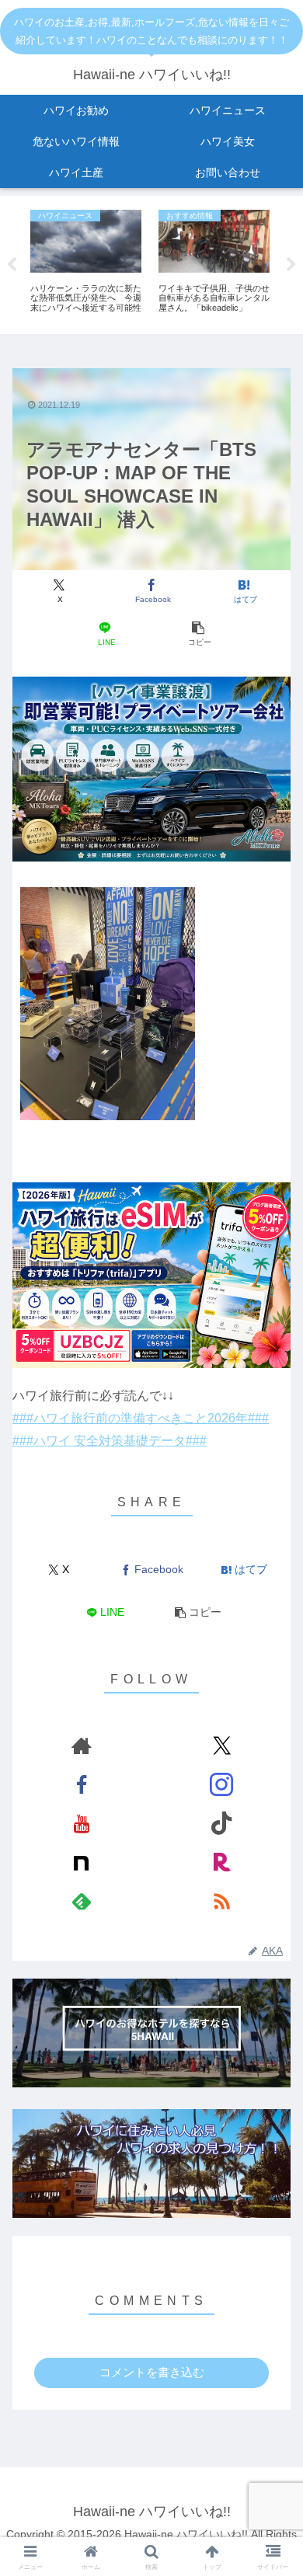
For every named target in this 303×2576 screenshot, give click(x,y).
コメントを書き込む (152, 2372)
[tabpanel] (86, 262)
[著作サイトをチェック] (81, 1746)
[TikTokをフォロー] (222, 1823)
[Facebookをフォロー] (81, 1784)
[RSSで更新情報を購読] (222, 1901)
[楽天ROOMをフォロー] (222, 1862)
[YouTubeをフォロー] (81, 1823)
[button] (197, 634)
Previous (12, 265)
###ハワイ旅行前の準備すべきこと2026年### (141, 1418)
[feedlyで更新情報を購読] (81, 1901)
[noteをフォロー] (81, 1862)
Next (291, 265)
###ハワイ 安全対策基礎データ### (110, 1441)
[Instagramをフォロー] (222, 1784)
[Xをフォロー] (222, 1746)
